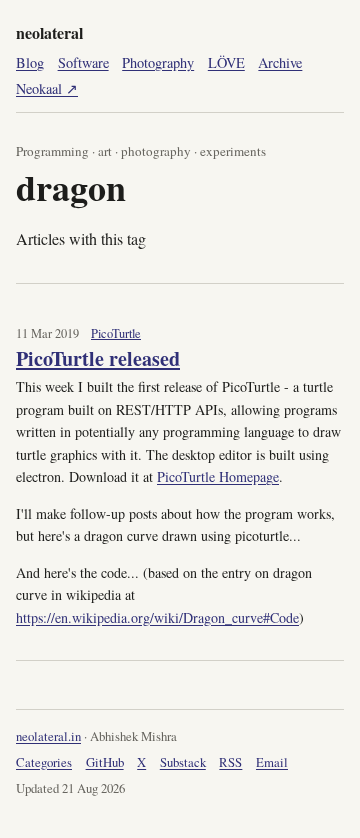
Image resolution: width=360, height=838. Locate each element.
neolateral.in (48, 736)
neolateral (49, 32)
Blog (30, 62)
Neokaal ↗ (47, 88)
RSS (230, 762)
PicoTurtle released (98, 358)
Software (83, 62)
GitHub (105, 762)
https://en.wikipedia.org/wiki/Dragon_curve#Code (157, 617)
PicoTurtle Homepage (218, 476)
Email (272, 762)
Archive (280, 62)
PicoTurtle (116, 333)
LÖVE (226, 62)
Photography (158, 62)
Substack (183, 762)
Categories (44, 762)
